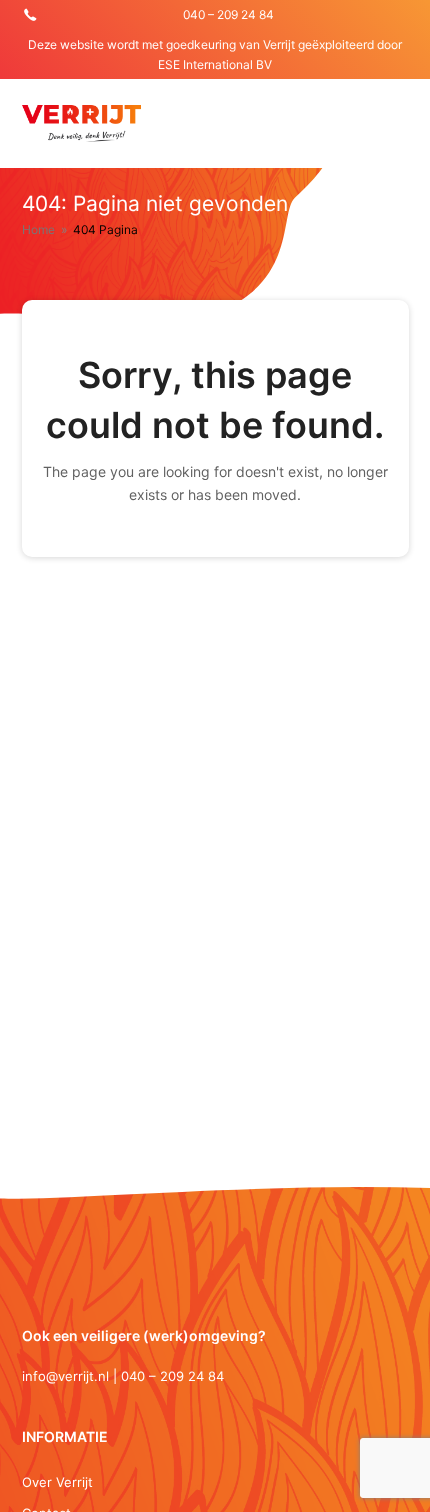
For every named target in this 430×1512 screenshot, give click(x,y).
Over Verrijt (57, 1482)
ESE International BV (215, 64)
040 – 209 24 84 (228, 14)
